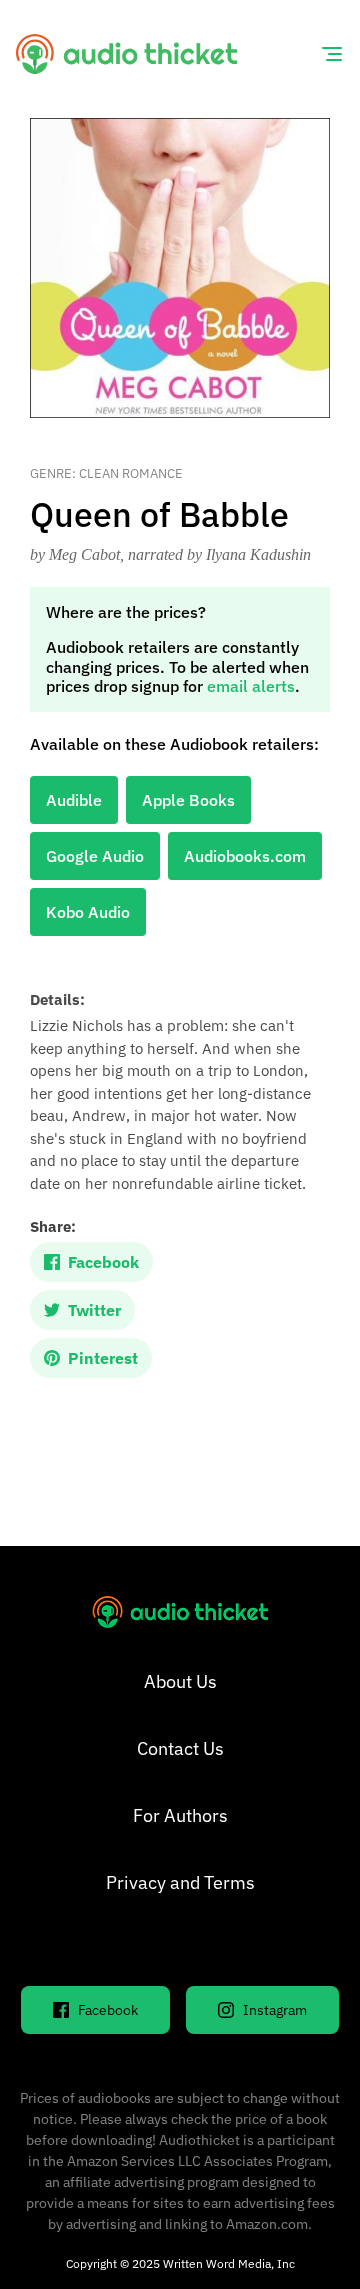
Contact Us (180, 1748)
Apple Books (188, 800)
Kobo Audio (88, 912)
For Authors (180, 1815)
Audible (74, 800)
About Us (180, 1681)
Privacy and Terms (180, 1882)
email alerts (251, 686)
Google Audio (95, 856)
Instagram (275, 2010)
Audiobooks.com (245, 856)
